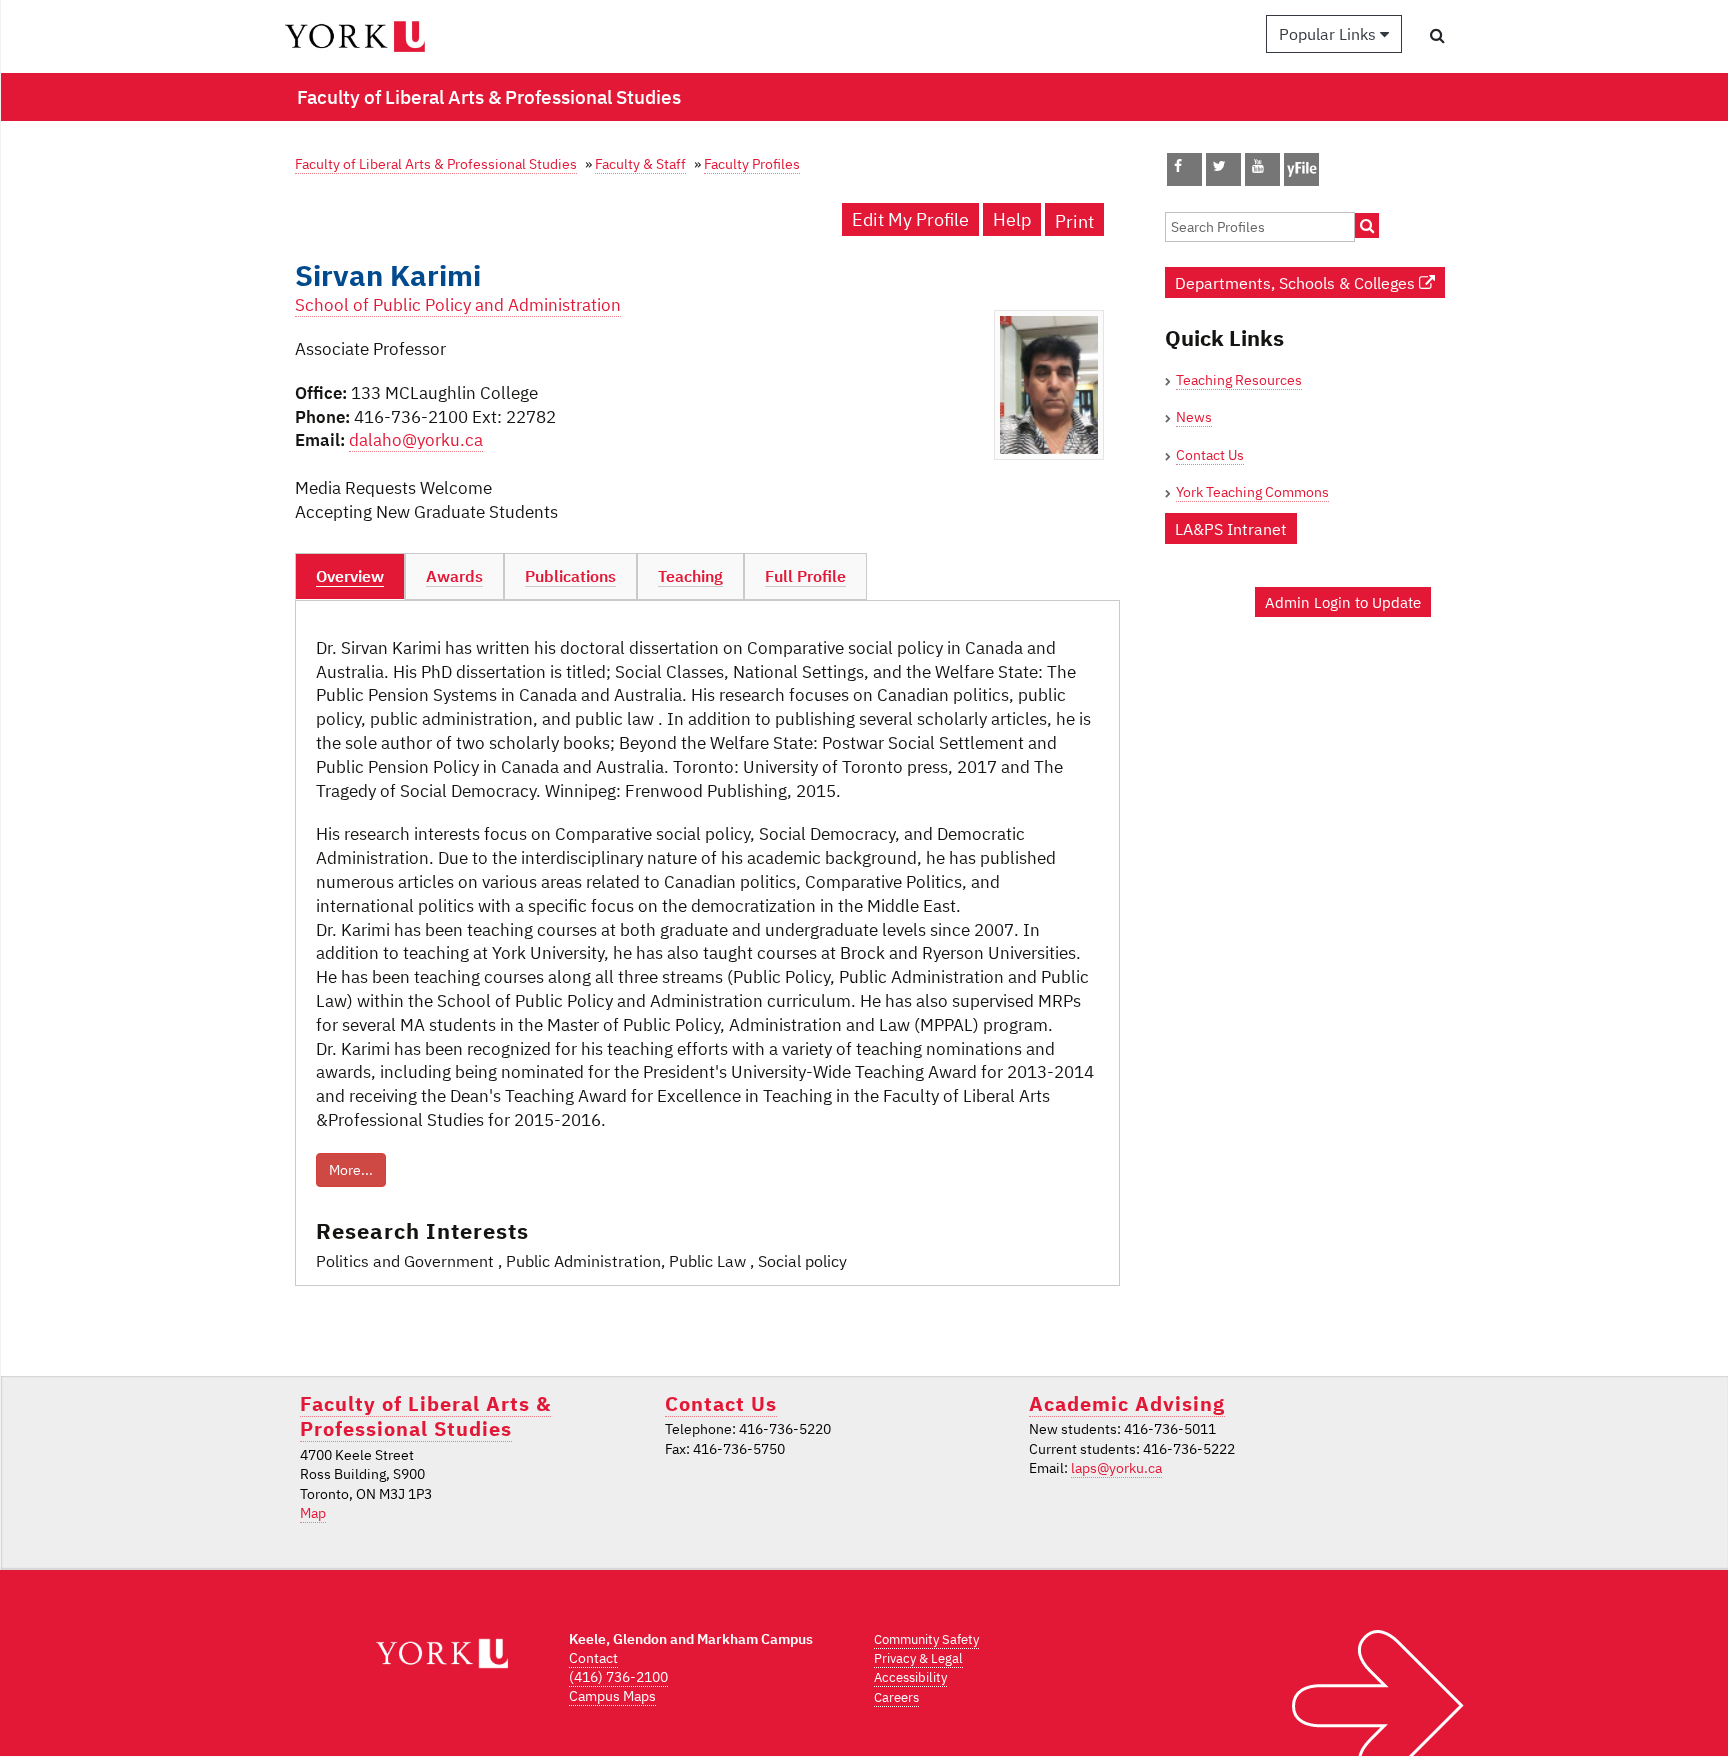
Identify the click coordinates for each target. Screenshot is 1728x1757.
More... (351, 1170)
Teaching (690, 576)
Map (313, 1513)
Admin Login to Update (1343, 602)
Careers (896, 1697)
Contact (593, 1658)
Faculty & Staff (640, 163)
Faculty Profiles (752, 163)
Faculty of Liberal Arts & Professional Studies (436, 163)
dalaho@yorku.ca (416, 440)
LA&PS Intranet (1231, 528)
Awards (454, 576)
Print (1074, 221)
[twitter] (1219, 166)
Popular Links (1329, 34)
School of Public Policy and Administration (458, 305)
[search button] (1437, 35)
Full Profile (805, 576)
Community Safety (926, 1639)
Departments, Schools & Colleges (1297, 282)
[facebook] (1178, 166)
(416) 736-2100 (618, 1677)
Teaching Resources (1239, 380)
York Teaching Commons (1252, 492)
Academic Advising (1127, 1403)
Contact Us (1210, 455)
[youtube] (1258, 166)
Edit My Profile (910, 219)
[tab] (350, 577)
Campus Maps (612, 1696)
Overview (350, 576)
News (1194, 417)
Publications (570, 576)
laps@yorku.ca (1116, 1468)
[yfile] (1301, 179)
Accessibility (910, 1677)
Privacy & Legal (918, 1658)
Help (1012, 219)
